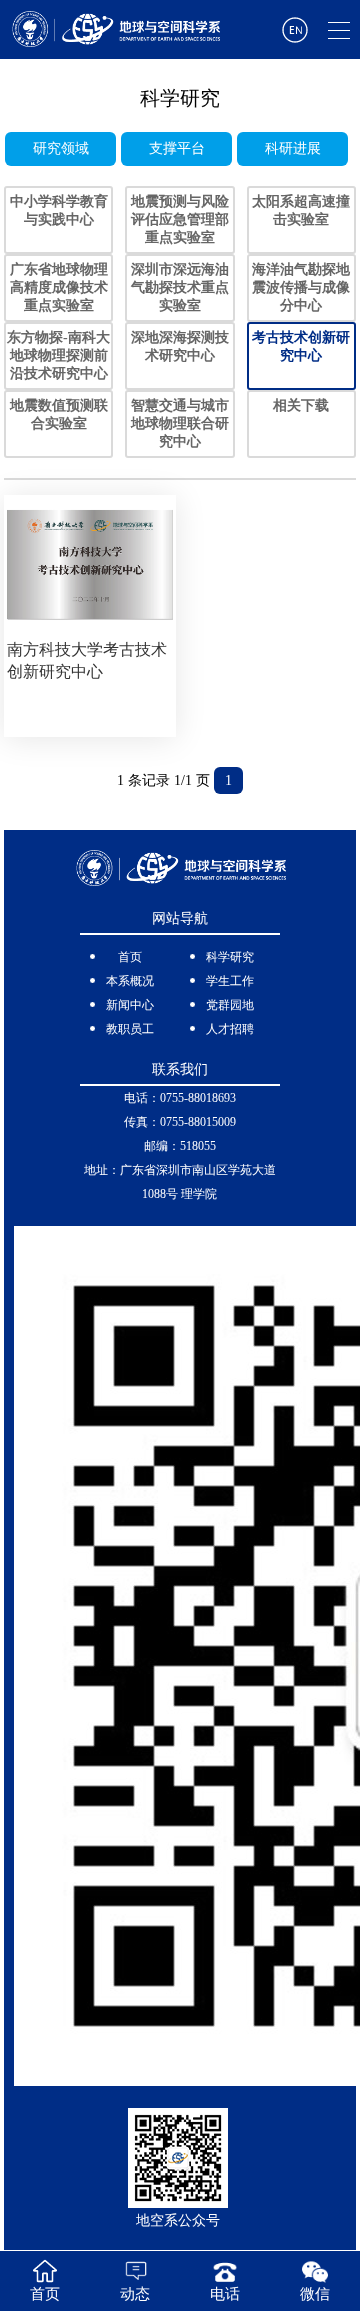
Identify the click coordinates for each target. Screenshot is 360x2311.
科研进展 (293, 148)
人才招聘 (230, 1029)
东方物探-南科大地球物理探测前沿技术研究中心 (58, 355)
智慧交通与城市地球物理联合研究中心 (180, 423)
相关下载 (301, 405)
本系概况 (130, 981)
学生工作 (230, 981)
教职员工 (130, 1029)
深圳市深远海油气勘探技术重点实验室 (180, 287)
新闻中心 (130, 1005)
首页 (130, 957)
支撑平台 (177, 148)
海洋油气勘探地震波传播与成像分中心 (301, 287)
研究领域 (61, 148)
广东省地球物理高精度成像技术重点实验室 (59, 287)
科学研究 (230, 957)
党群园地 (230, 1005)
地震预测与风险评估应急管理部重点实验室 (180, 219)
